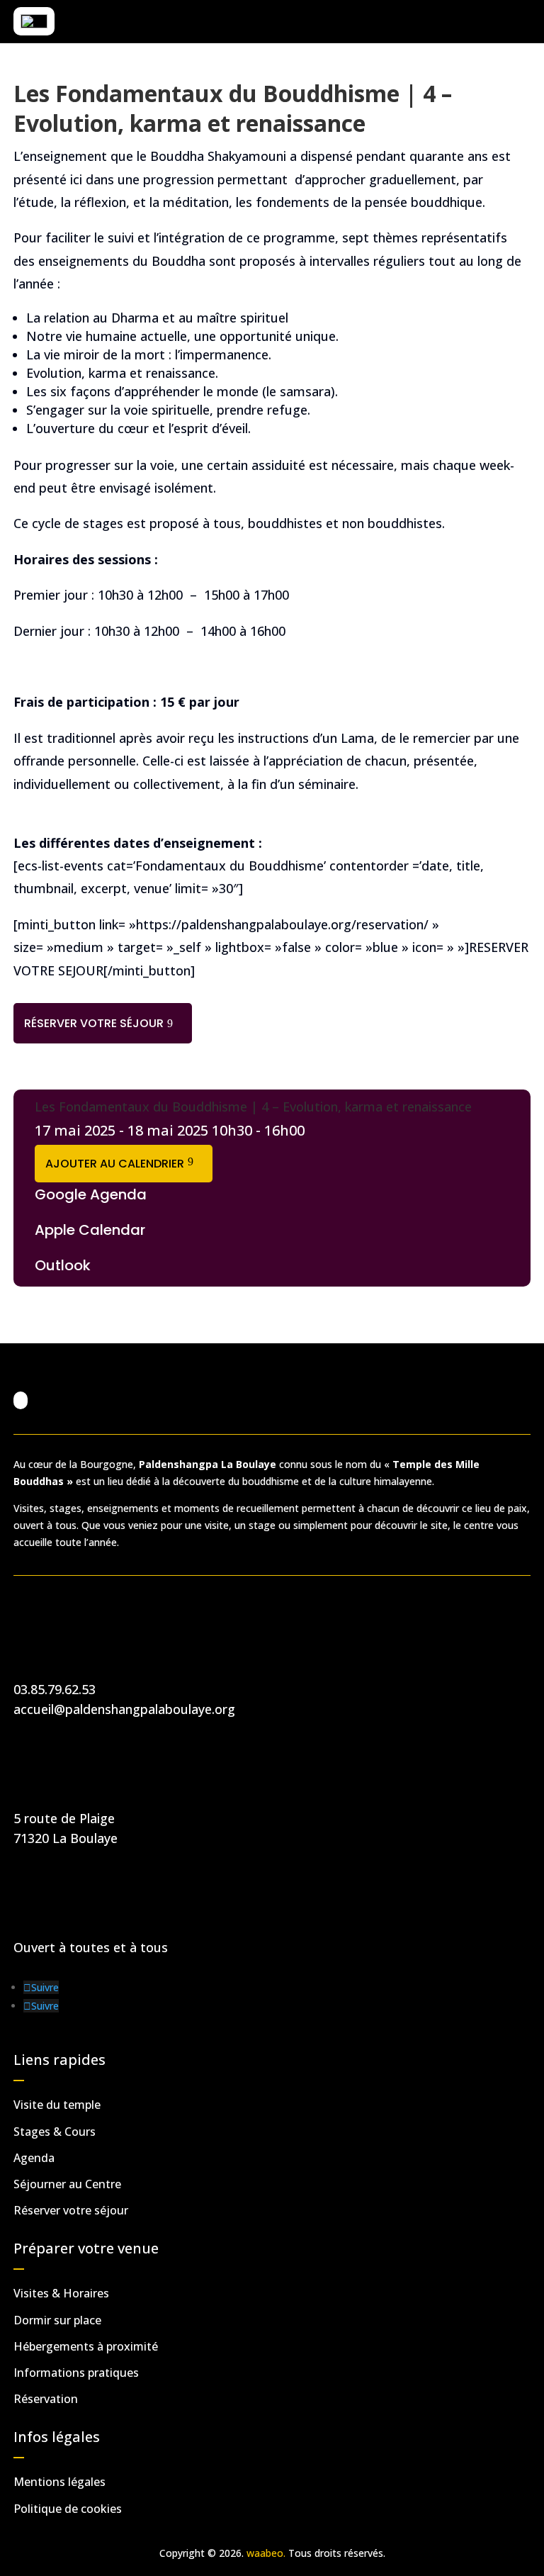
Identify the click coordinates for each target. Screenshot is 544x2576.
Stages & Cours (55, 2132)
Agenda (34, 2158)
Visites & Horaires (61, 2293)
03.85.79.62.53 (55, 1689)
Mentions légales (59, 2482)
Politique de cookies (68, 2509)
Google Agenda (91, 1194)
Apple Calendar (90, 1230)
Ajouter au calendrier (115, 1164)
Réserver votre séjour (94, 1023)
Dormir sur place (57, 2320)
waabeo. (266, 2553)
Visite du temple (57, 2105)
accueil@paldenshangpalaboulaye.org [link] (124, 1709)
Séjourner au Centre (67, 2184)
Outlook (63, 1265)
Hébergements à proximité (86, 2346)
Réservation (46, 2399)
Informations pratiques (76, 2373)
